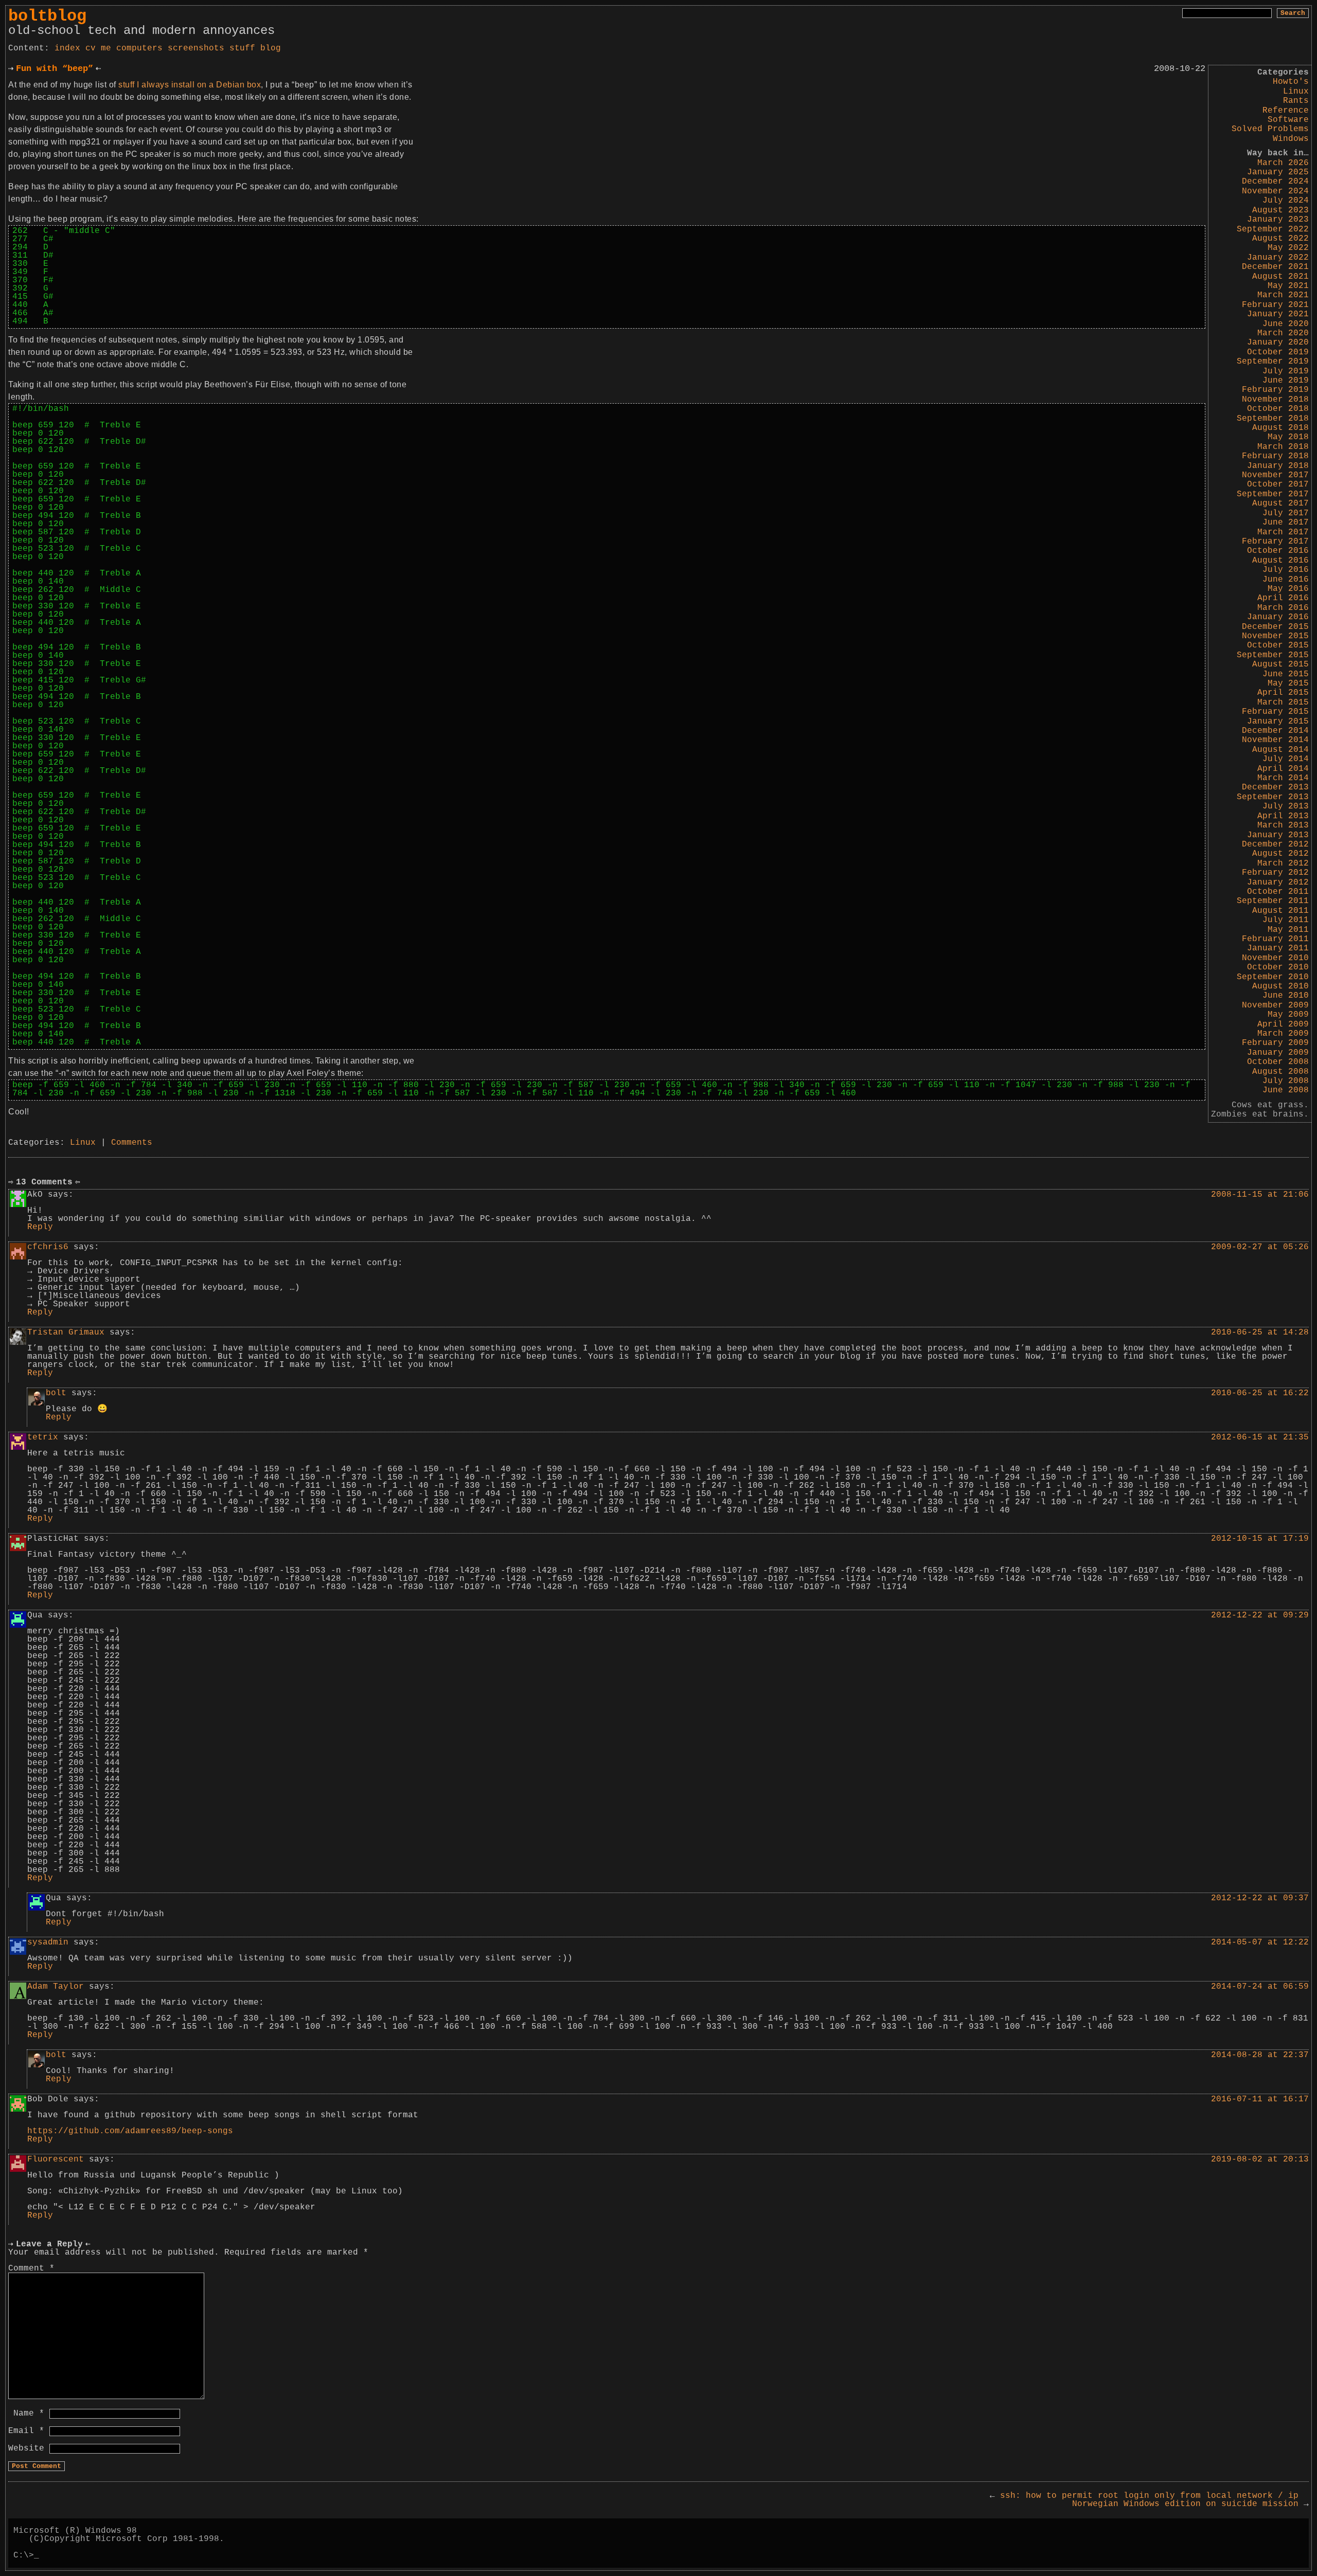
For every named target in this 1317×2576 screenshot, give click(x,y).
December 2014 (1275, 731)
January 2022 (1278, 258)
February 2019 (1275, 390)
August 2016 (1280, 561)
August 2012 (1280, 854)
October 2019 (1278, 352)
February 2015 (1275, 712)
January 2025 (1278, 172)
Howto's (1291, 82)
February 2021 (1275, 305)
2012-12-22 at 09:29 (1260, 1615)
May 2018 (1288, 437)
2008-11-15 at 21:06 (1260, 1195)
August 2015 (1280, 664)
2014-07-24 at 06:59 (1260, 1987)
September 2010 (1273, 977)
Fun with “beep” (55, 69)
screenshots (196, 48)
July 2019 (1286, 371)
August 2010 (1280, 986)
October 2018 (1278, 409)
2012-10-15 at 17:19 (1260, 1539)
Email (26, 2431)
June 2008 (1286, 1090)
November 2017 (1275, 475)
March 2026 (1283, 163)
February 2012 (1275, 873)
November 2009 (1275, 1005)
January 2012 (1278, 882)
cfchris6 (48, 1247)
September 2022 (1273, 229)
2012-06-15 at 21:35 (1260, 1437)
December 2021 (1275, 267)
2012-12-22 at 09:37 (1260, 1898)
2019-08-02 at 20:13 (1260, 2159)
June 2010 (1286, 996)
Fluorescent (56, 2159)
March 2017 (1283, 532)
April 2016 (1283, 598)
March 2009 (1283, 1034)
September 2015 (1273, 655)
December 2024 (1275, 182)
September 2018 (1273, 419)
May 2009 (1288, 1015)
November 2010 (1275, 958)
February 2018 (1275, 456)
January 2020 (1278, 343)
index (67, 48)
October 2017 (1278, 484)
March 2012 (1283, 863)
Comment (31, 2268)
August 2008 (1280, 1072)
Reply (40, 1227)
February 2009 (1275, 1043)
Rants (1296, 101)
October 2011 (1278, 892)
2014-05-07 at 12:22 (1260, 1942)
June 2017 (1286, 523)
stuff (242, 48)
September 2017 (1273, 494)
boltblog (47, 16)
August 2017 (1280, 503)
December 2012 (1275, 844)
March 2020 (1283, 333)
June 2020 (1286, 324)
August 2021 (1280, 277)
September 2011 (1273, 901)
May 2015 (1288, 683)
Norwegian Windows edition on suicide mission (1190, 2504)
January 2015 (1278, 722)
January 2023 (1278, 220)
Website (26, 2448)
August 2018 (1280, 428)
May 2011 (1288, 930)
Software (1288, 120)
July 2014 (1286, 759)
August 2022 (1280, 239)
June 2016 (1286, 580)
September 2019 (1273, 362)
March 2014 (1283, 778)
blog (271, 48)
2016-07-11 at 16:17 (1260, 2099)
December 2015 (1275, 627)
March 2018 (1283, 447)
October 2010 (1278, 967)
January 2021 (1278, 314)
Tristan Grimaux (66, 1332)
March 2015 (1283, 702)
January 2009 (1278, 1053)
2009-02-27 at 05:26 (1260, 1247)
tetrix (43, 1437)
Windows (1291, 139)
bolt (56, 1393)
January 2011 (1278, 948)
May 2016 (1288, 589)
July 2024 (1286, 201)
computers (139, 48)
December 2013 (1275, 787)
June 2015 (1286, 674)
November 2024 (1275, 191)
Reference (1286, 111)
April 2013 (1283, 816)
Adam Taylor (56, 1987)
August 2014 (1280, 750)
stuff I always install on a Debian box (190, 85)
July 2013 (1286, 806)
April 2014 (1283, 769)
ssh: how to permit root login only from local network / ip (1144, 2496)
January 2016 (1278, 617)
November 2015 (1275, 636)
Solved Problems (1270, 129)
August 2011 (1280, 911)
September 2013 (1273, 797)
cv (91, 48)
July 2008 (1286, 1081)
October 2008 (1278, 1062)
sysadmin (48, 1942)
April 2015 (1283, 693)
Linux (1296, 92)
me (106, 48)
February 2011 (1275, 939)
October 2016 (1278, 551)
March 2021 (1283, 295)
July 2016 (1286, 570)
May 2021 (1288, 286)
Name (29, 2413)
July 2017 (1286, 513)
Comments (132, 1143)
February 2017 (1275, 542)
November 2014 (1275, 740)
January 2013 (1278, 835)
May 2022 (1288, 248)
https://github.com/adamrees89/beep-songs (130, 2131)
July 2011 (1286, 920)
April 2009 (1283, 1024)
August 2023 (1280, 210)
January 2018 (1278, 466)
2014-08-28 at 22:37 (1260, 2055)
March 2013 (1283, 825)
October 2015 (1278, 645)
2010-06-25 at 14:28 (1260, 1332)
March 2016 (1283, 608)
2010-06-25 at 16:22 (1260, 1393)
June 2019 (1286, 381)
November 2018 (1275, 400)
